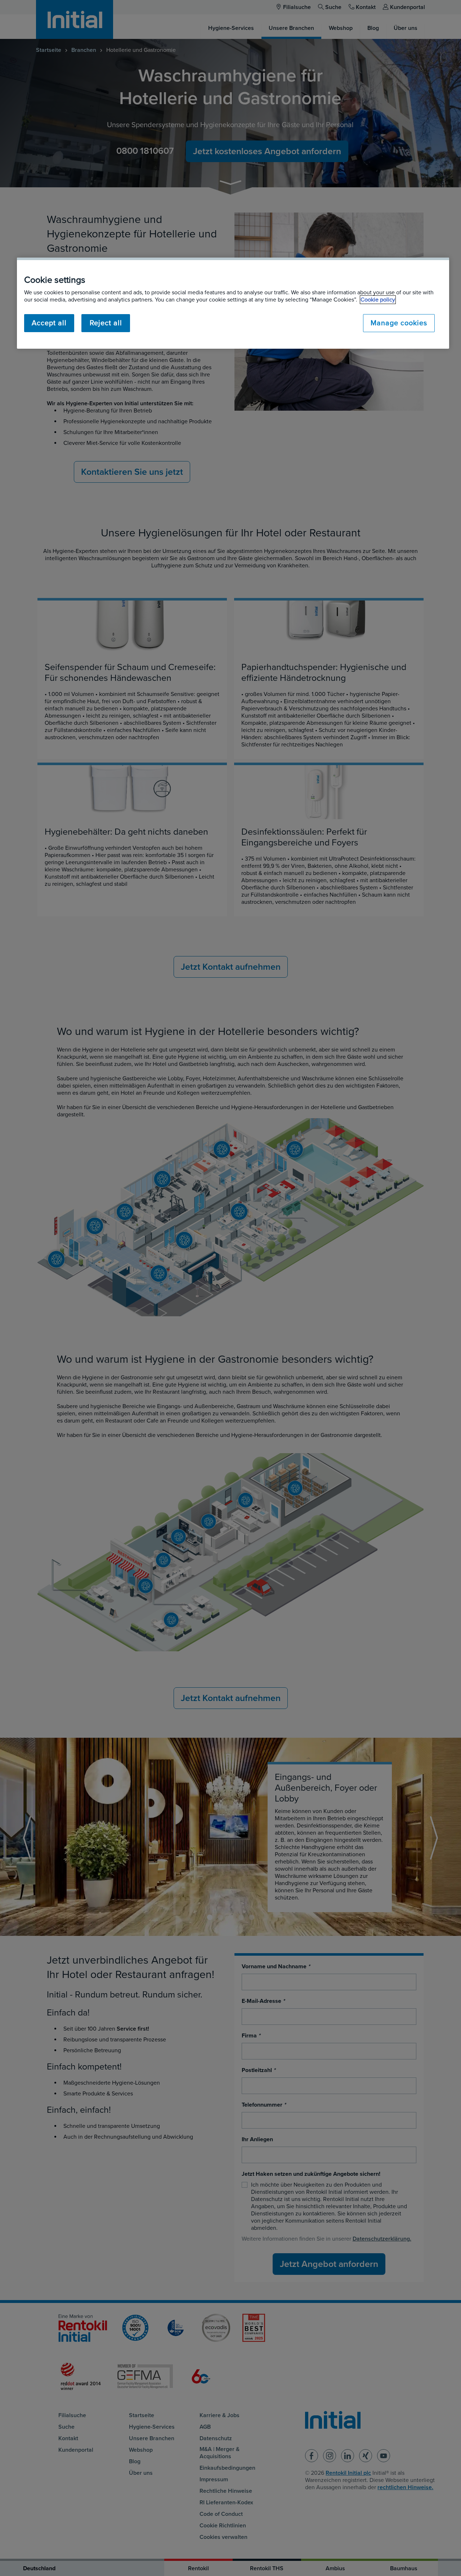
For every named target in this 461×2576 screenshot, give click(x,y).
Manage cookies (399, 323)
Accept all (49, 323)
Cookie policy (378, 300)
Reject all (106, 323)
